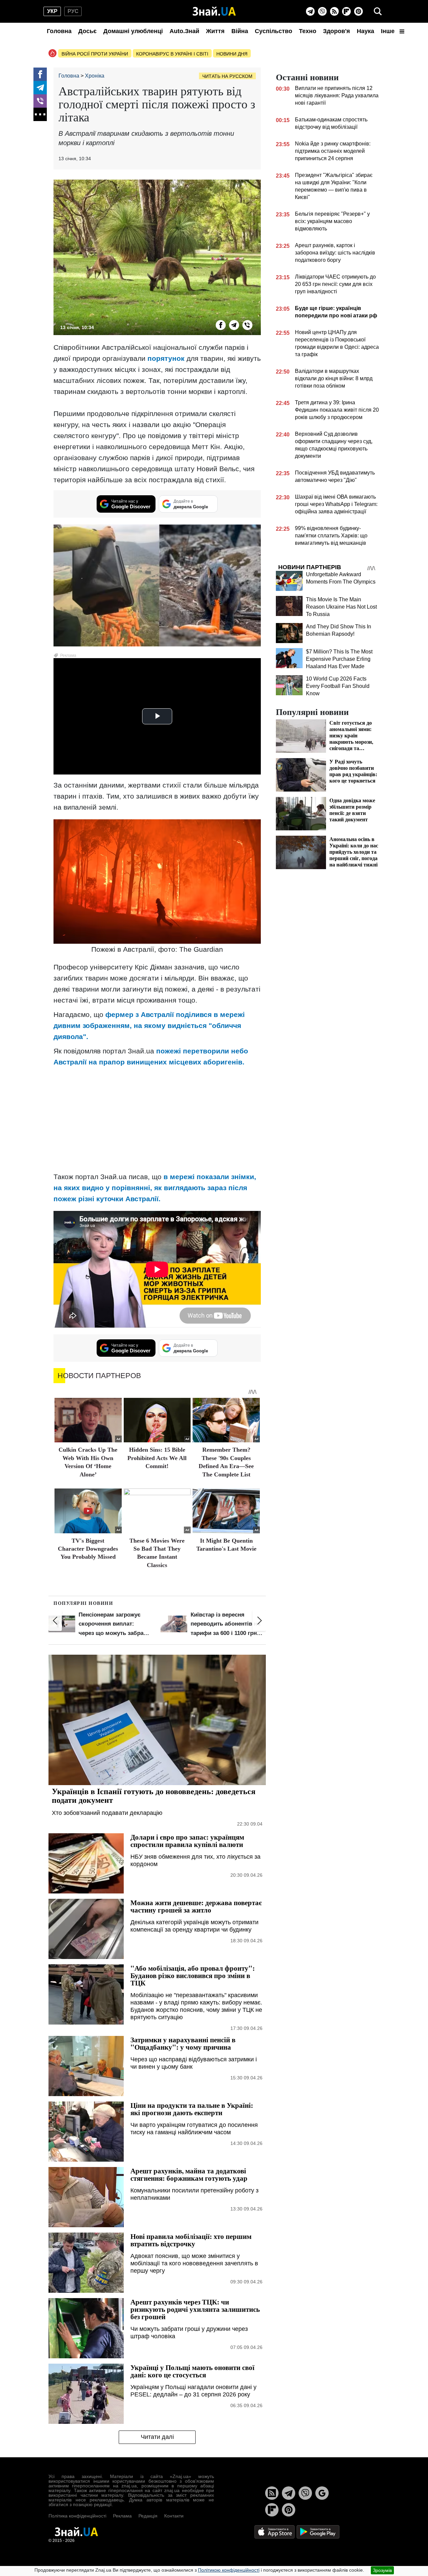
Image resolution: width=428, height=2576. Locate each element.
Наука (365, 31)
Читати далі (157, 2437)
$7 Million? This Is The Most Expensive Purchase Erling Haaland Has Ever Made (339, 659)
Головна (59, 31)
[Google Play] (318, 2531)
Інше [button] (389, 31)
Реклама (122, 2516)
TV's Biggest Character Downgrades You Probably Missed (88, 1549)
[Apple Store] (275, 2531)
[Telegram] (310, 11)
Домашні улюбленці (133, 31)
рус (73, 11)
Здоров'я (337, 31)
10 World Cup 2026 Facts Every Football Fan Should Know (338, 686)
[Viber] (322, 11)
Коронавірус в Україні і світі (172, 54)
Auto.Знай (184, 31)
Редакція (148, 2516)
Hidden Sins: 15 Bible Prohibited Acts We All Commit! (157, 1458)
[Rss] (334, 11)
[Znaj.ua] (214, 11)
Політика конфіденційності (77, 2516)
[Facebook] (40, 74)
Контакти (174, 2516)
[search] (378, 11)
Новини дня (232, 54)
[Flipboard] (346, 11)
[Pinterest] (358, 11)
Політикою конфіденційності (229, 2570)
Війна (240, 31)
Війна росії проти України (95, 54)
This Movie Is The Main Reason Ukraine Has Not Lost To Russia (341, 607)
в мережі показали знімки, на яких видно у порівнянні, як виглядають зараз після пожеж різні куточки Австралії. (155, 1188)
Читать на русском (227, 76)
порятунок (167, 358)
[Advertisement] (157, 1119)
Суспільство (274, 31)
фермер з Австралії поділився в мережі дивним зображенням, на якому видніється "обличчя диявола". (149, 1025)
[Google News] (322, 2493)
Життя (215, 31)
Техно (308, 31)
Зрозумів (382, 2570)
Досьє (87, 31)
